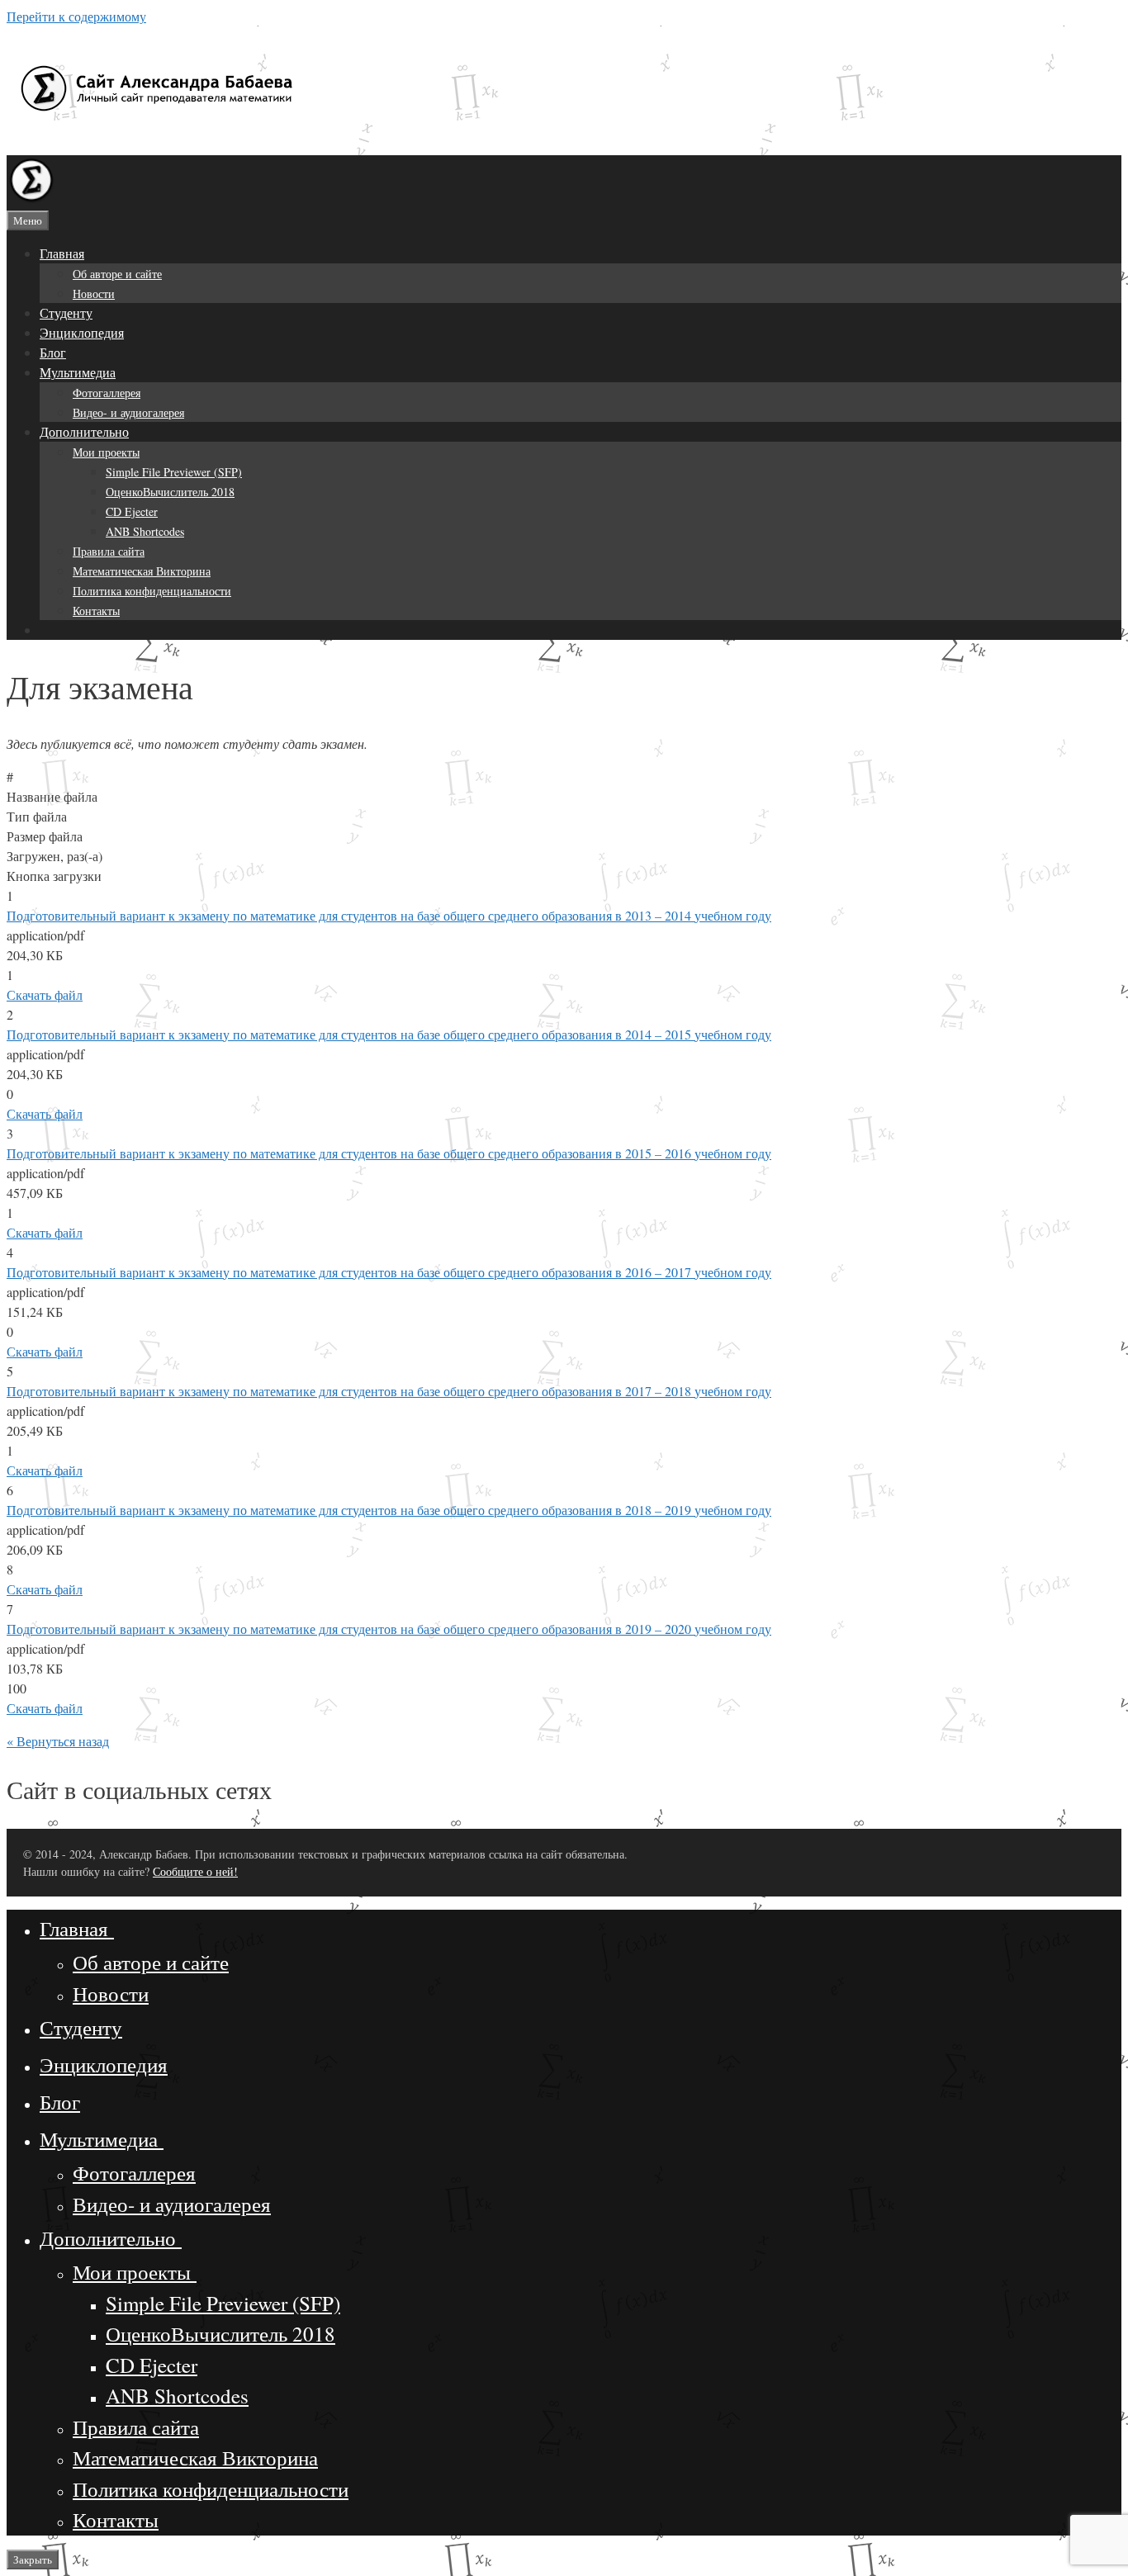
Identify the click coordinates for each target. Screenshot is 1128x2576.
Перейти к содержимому (76, 16)
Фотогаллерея (107, 393)
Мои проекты (106, 452)
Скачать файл (45, 994)
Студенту (66, 313)
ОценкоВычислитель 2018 (170, 492)
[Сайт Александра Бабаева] (31, 199)
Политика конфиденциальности (152, 591)
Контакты (96, 611)
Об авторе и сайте (117, 274)
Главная (62, 253)
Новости (94, 294)
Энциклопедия (82, 332)
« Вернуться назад (58, 1741)
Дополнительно (84, 431)
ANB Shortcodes (145, 531)
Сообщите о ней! (195, 1871)
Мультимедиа (78, 372)
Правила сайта (109, 551)
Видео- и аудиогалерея (128, 412)
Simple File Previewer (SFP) (174, 472)
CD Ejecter (132, 511)
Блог (53, 352)
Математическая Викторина (142, 571)
